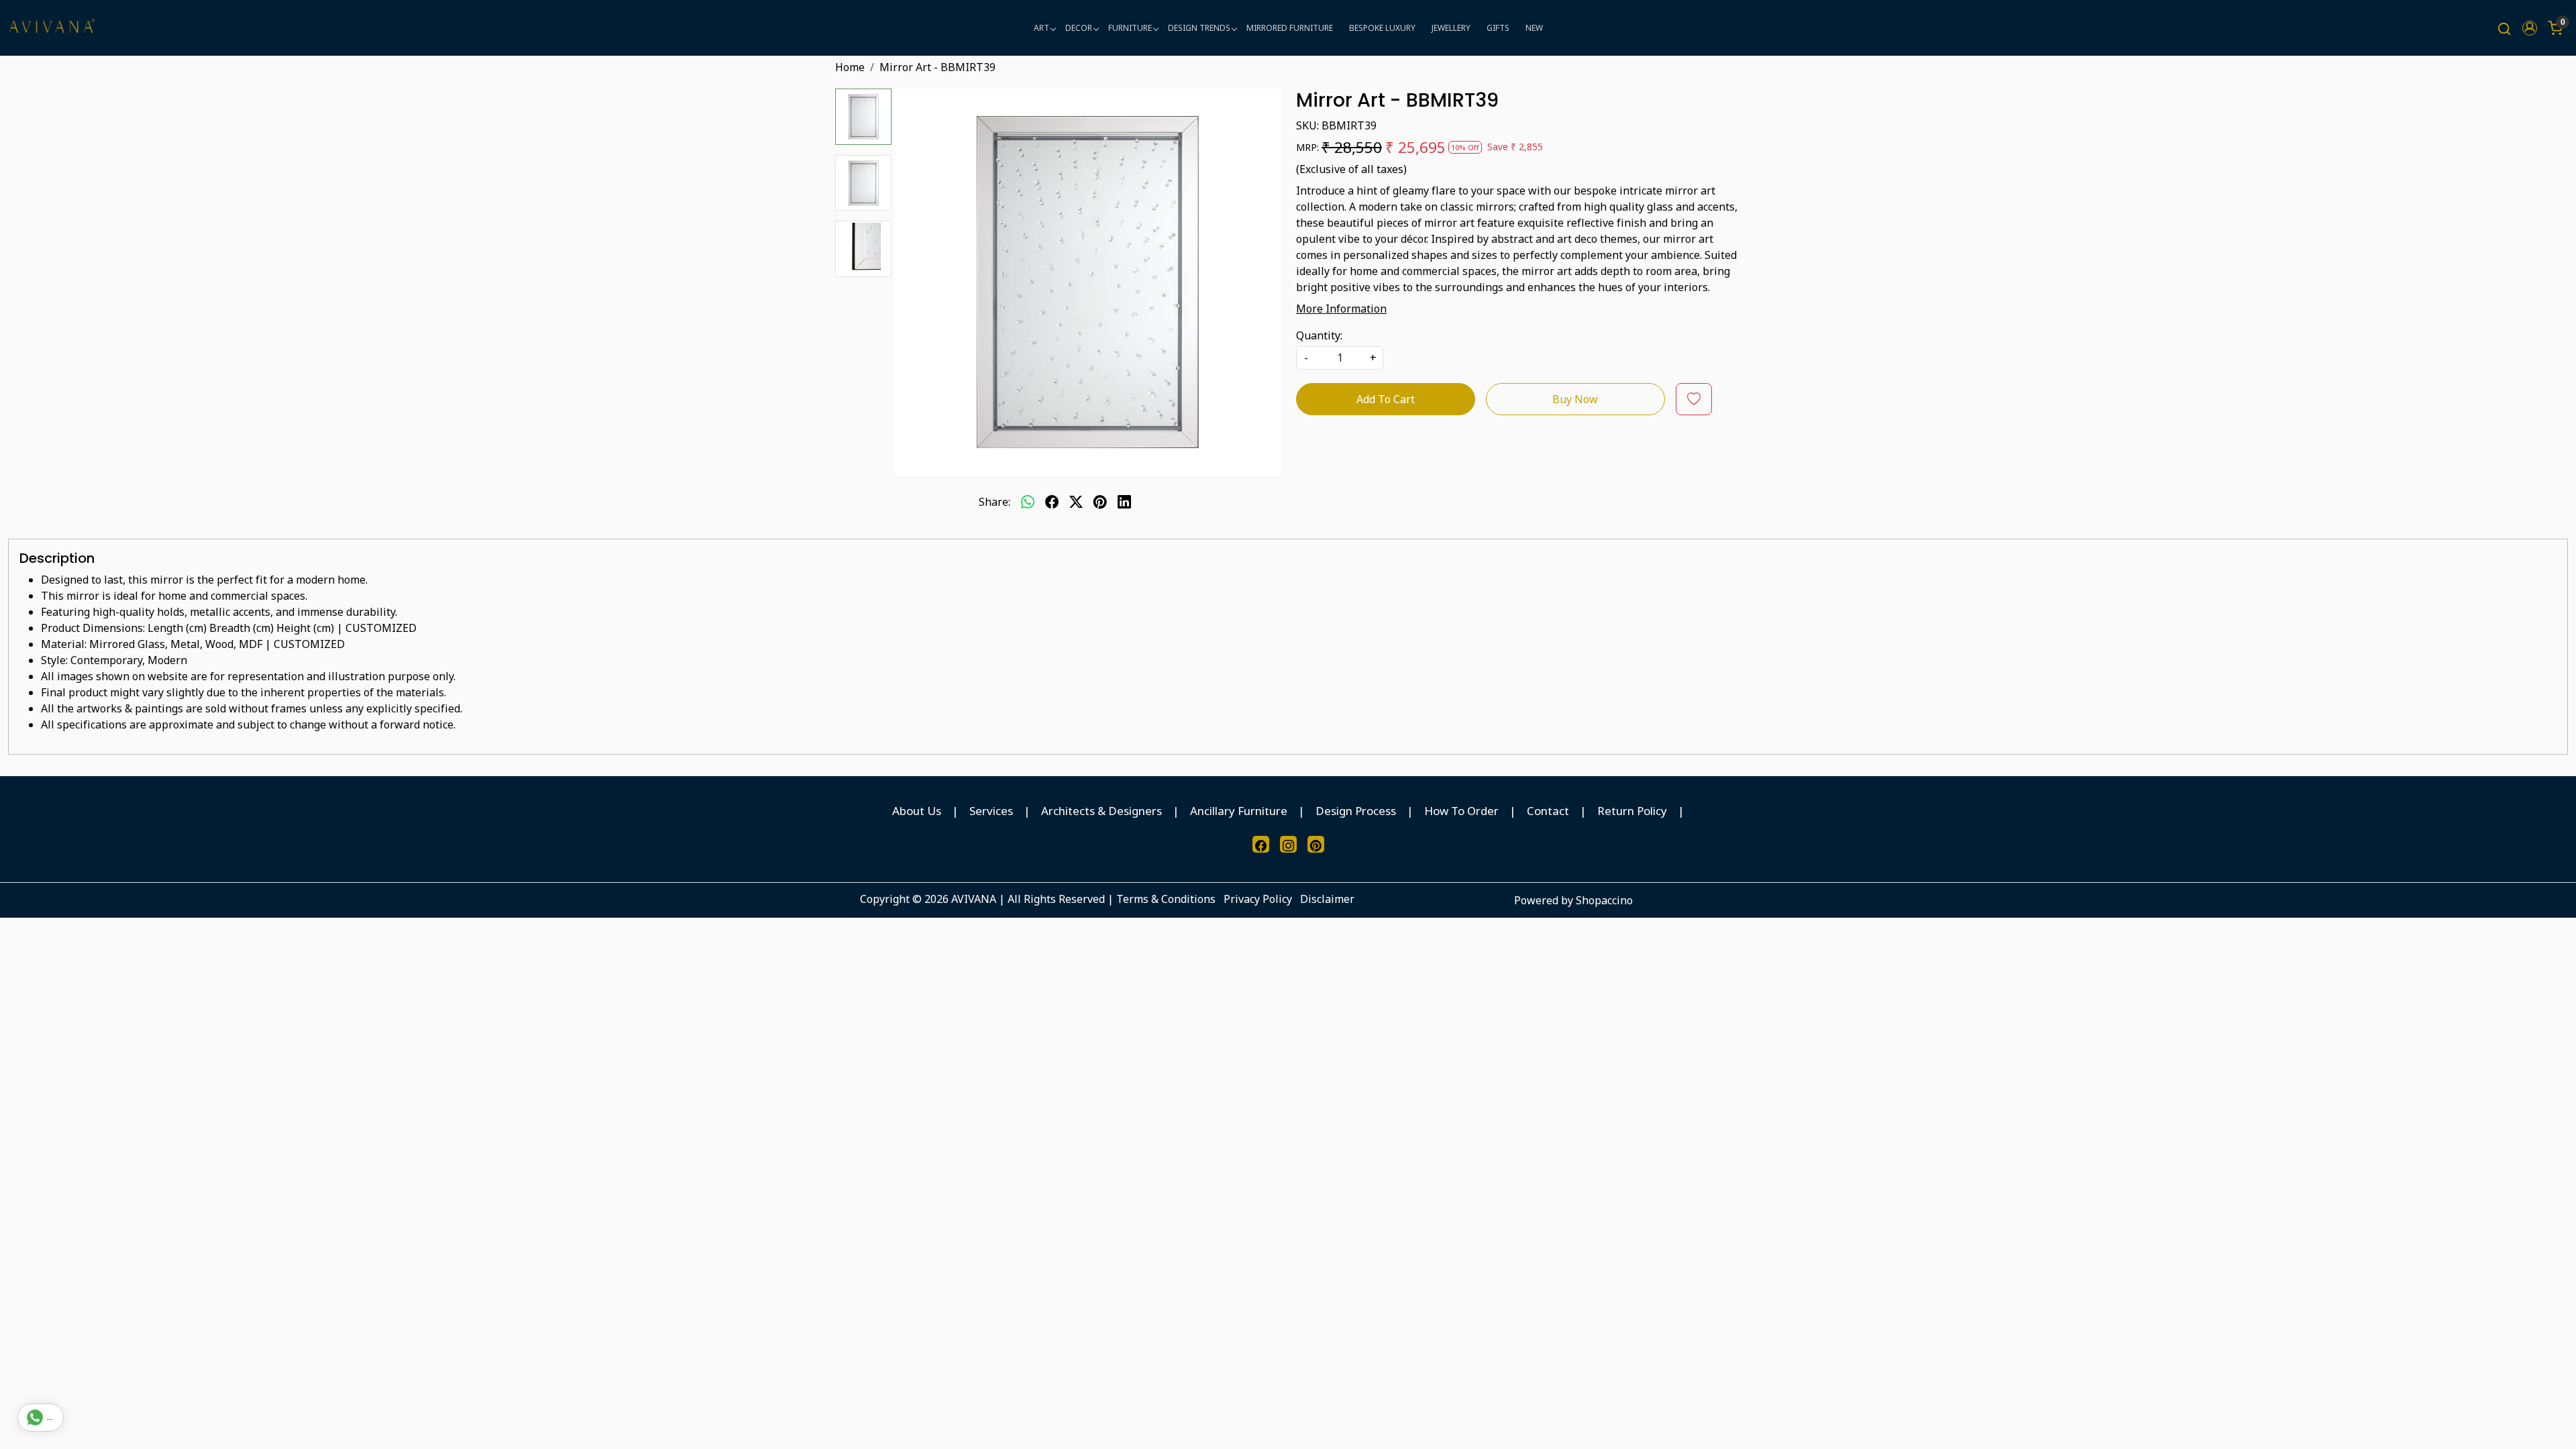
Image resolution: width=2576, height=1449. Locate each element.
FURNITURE (1130, 28)
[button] (2530, 28)
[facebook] (1052, 502)
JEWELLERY (1451, 28)
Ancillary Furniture (1239, 811)
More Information (1341, 309)
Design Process (1356, 811)
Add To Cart (1386, 399)
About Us (917, 811)
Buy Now (1575, 399)
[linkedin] (1124, 502)
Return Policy (1632, 811)
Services (991, 811)
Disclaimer (1327, 899)
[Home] (52, 28)
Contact (1548, 811)
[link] (2504, 28)
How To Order (1461, 811)
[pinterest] (1100, 502)
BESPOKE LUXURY (1382, 28)
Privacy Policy (1258, 899)
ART (1041, 28)
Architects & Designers (1102, 811)
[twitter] (1076, 502)
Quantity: (1319, 335)
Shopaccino (1604, 900)
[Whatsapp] (1028, 502)
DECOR (1079, 28)
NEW (1534, 28)
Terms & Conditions (1166, 899)
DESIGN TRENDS (1199, 28)
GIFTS (1498, 28)
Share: (995, 502)
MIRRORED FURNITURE (1290, 28)
